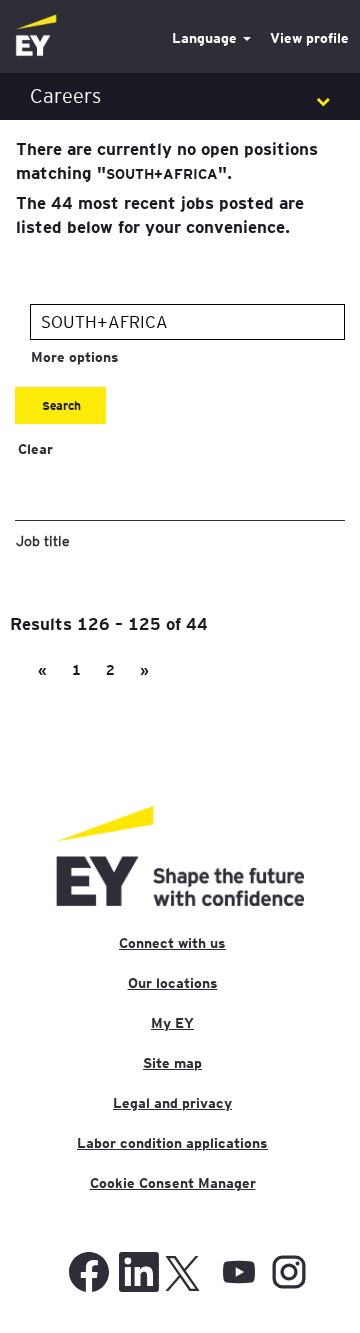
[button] (180, 96)
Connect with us (172, 943)
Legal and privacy (172, 1103)
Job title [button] (43, 540)
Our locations (173, 983)
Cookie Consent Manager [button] (173, 1183)
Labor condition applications (172, 1143)
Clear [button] (35, 449)
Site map (172, 1063)
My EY (172, 1023)
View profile (309, 38)
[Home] (36, 36)
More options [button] (75, 357)
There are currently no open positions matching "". (167, 160)
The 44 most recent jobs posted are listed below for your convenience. (160, 214)
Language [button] (206, 38)
